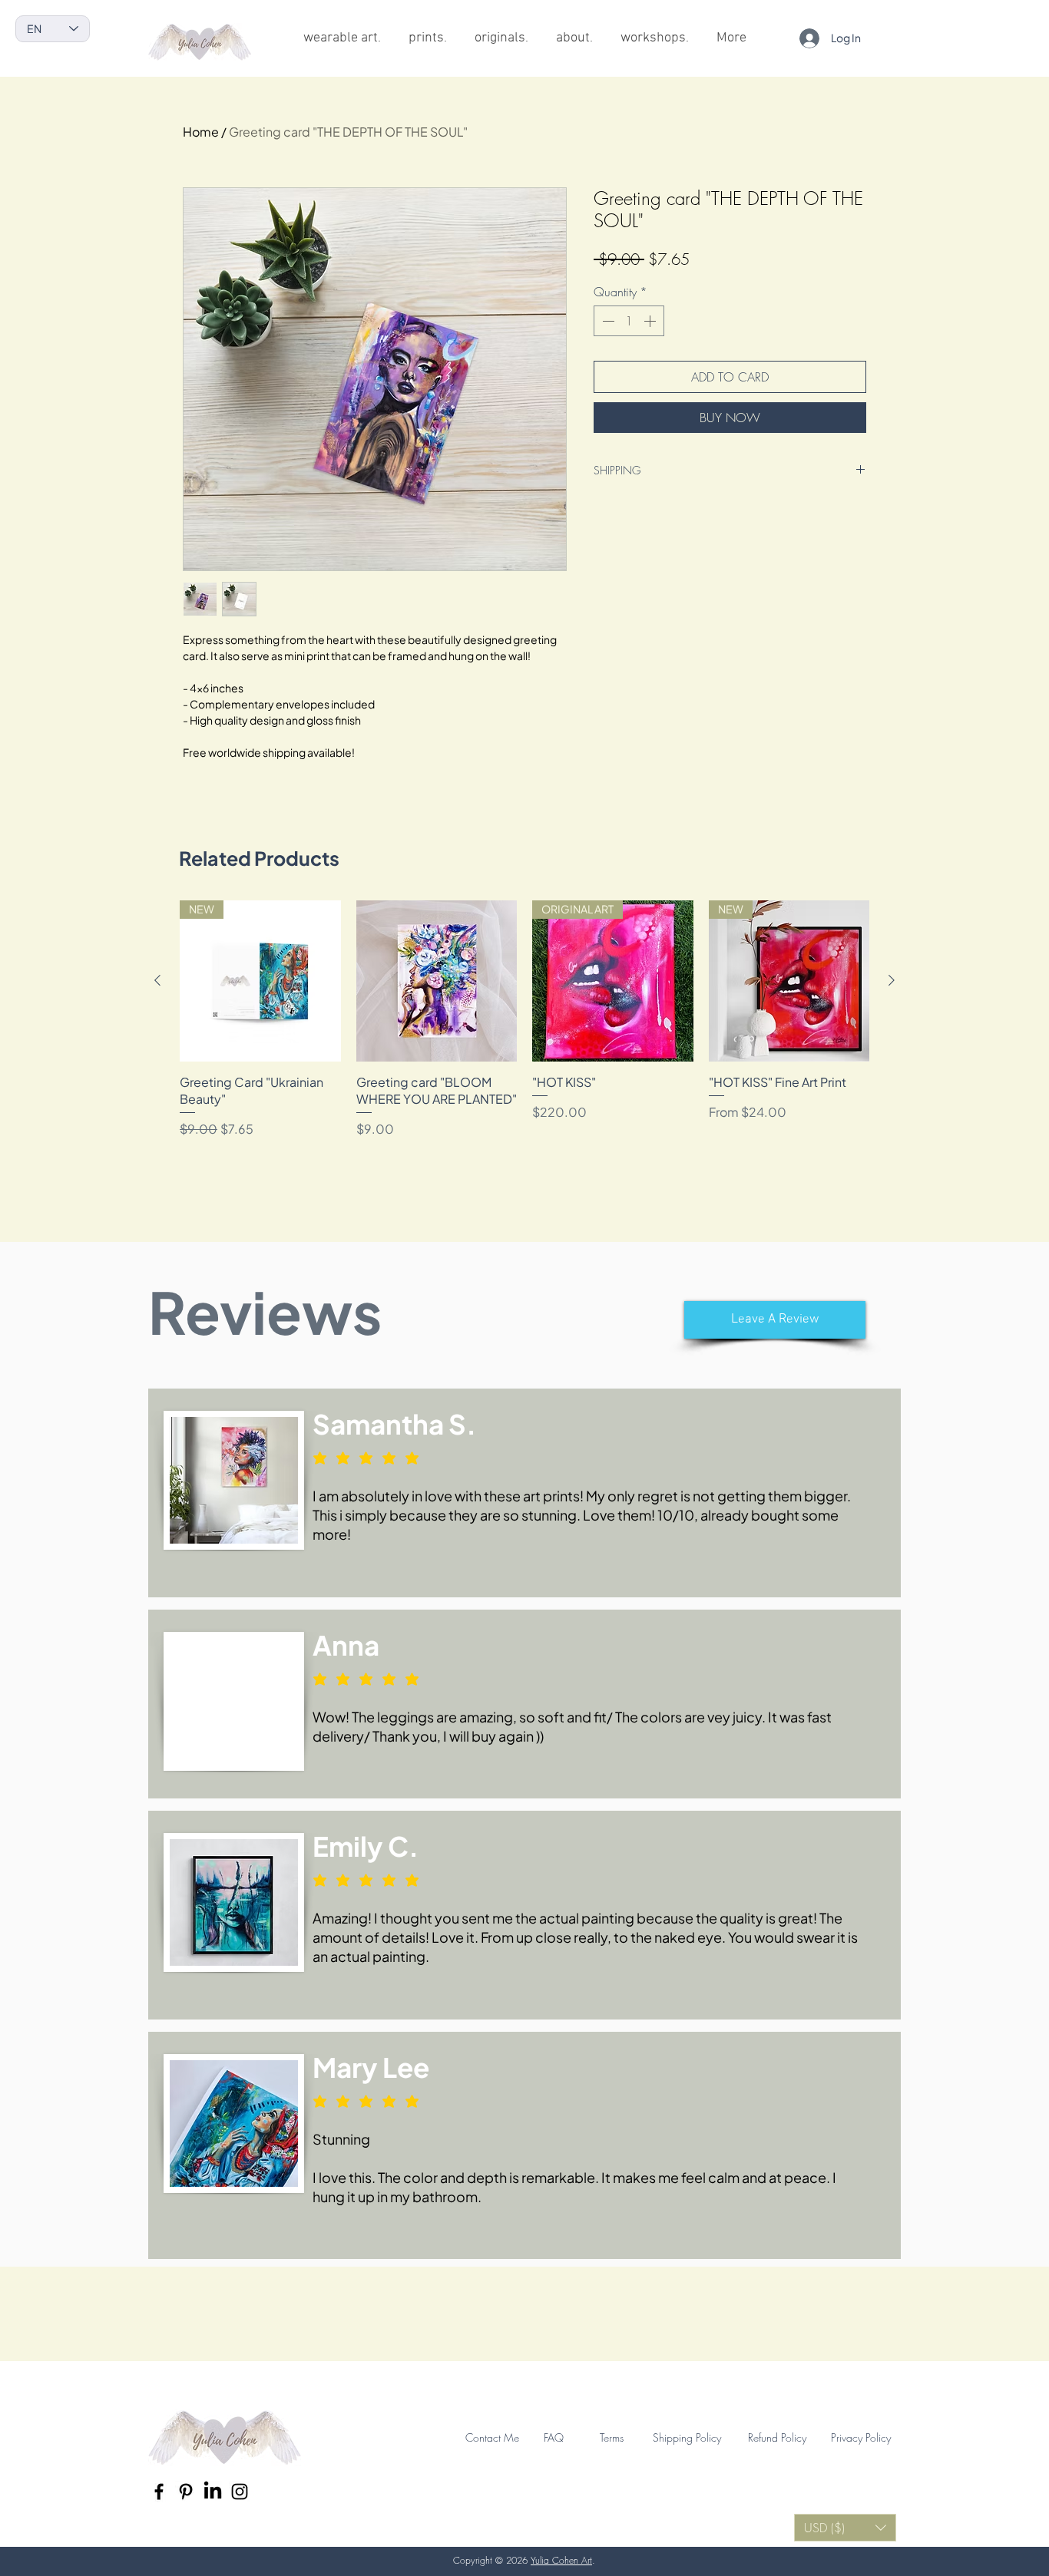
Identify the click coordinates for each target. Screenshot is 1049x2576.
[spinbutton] (629, 321)
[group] (524, 1019)
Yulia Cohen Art (561, 2560)
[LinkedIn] (213, 2492)
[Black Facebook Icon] (159, 2492)
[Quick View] (437, 981)
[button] (775, 1320)
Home (201, 132)
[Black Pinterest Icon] (186, 2492)
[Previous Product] (157, 980)
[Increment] (651, 321)
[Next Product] (892, 980)
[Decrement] (607, 321)
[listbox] (845, 2528)
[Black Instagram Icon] (240, 2492)
